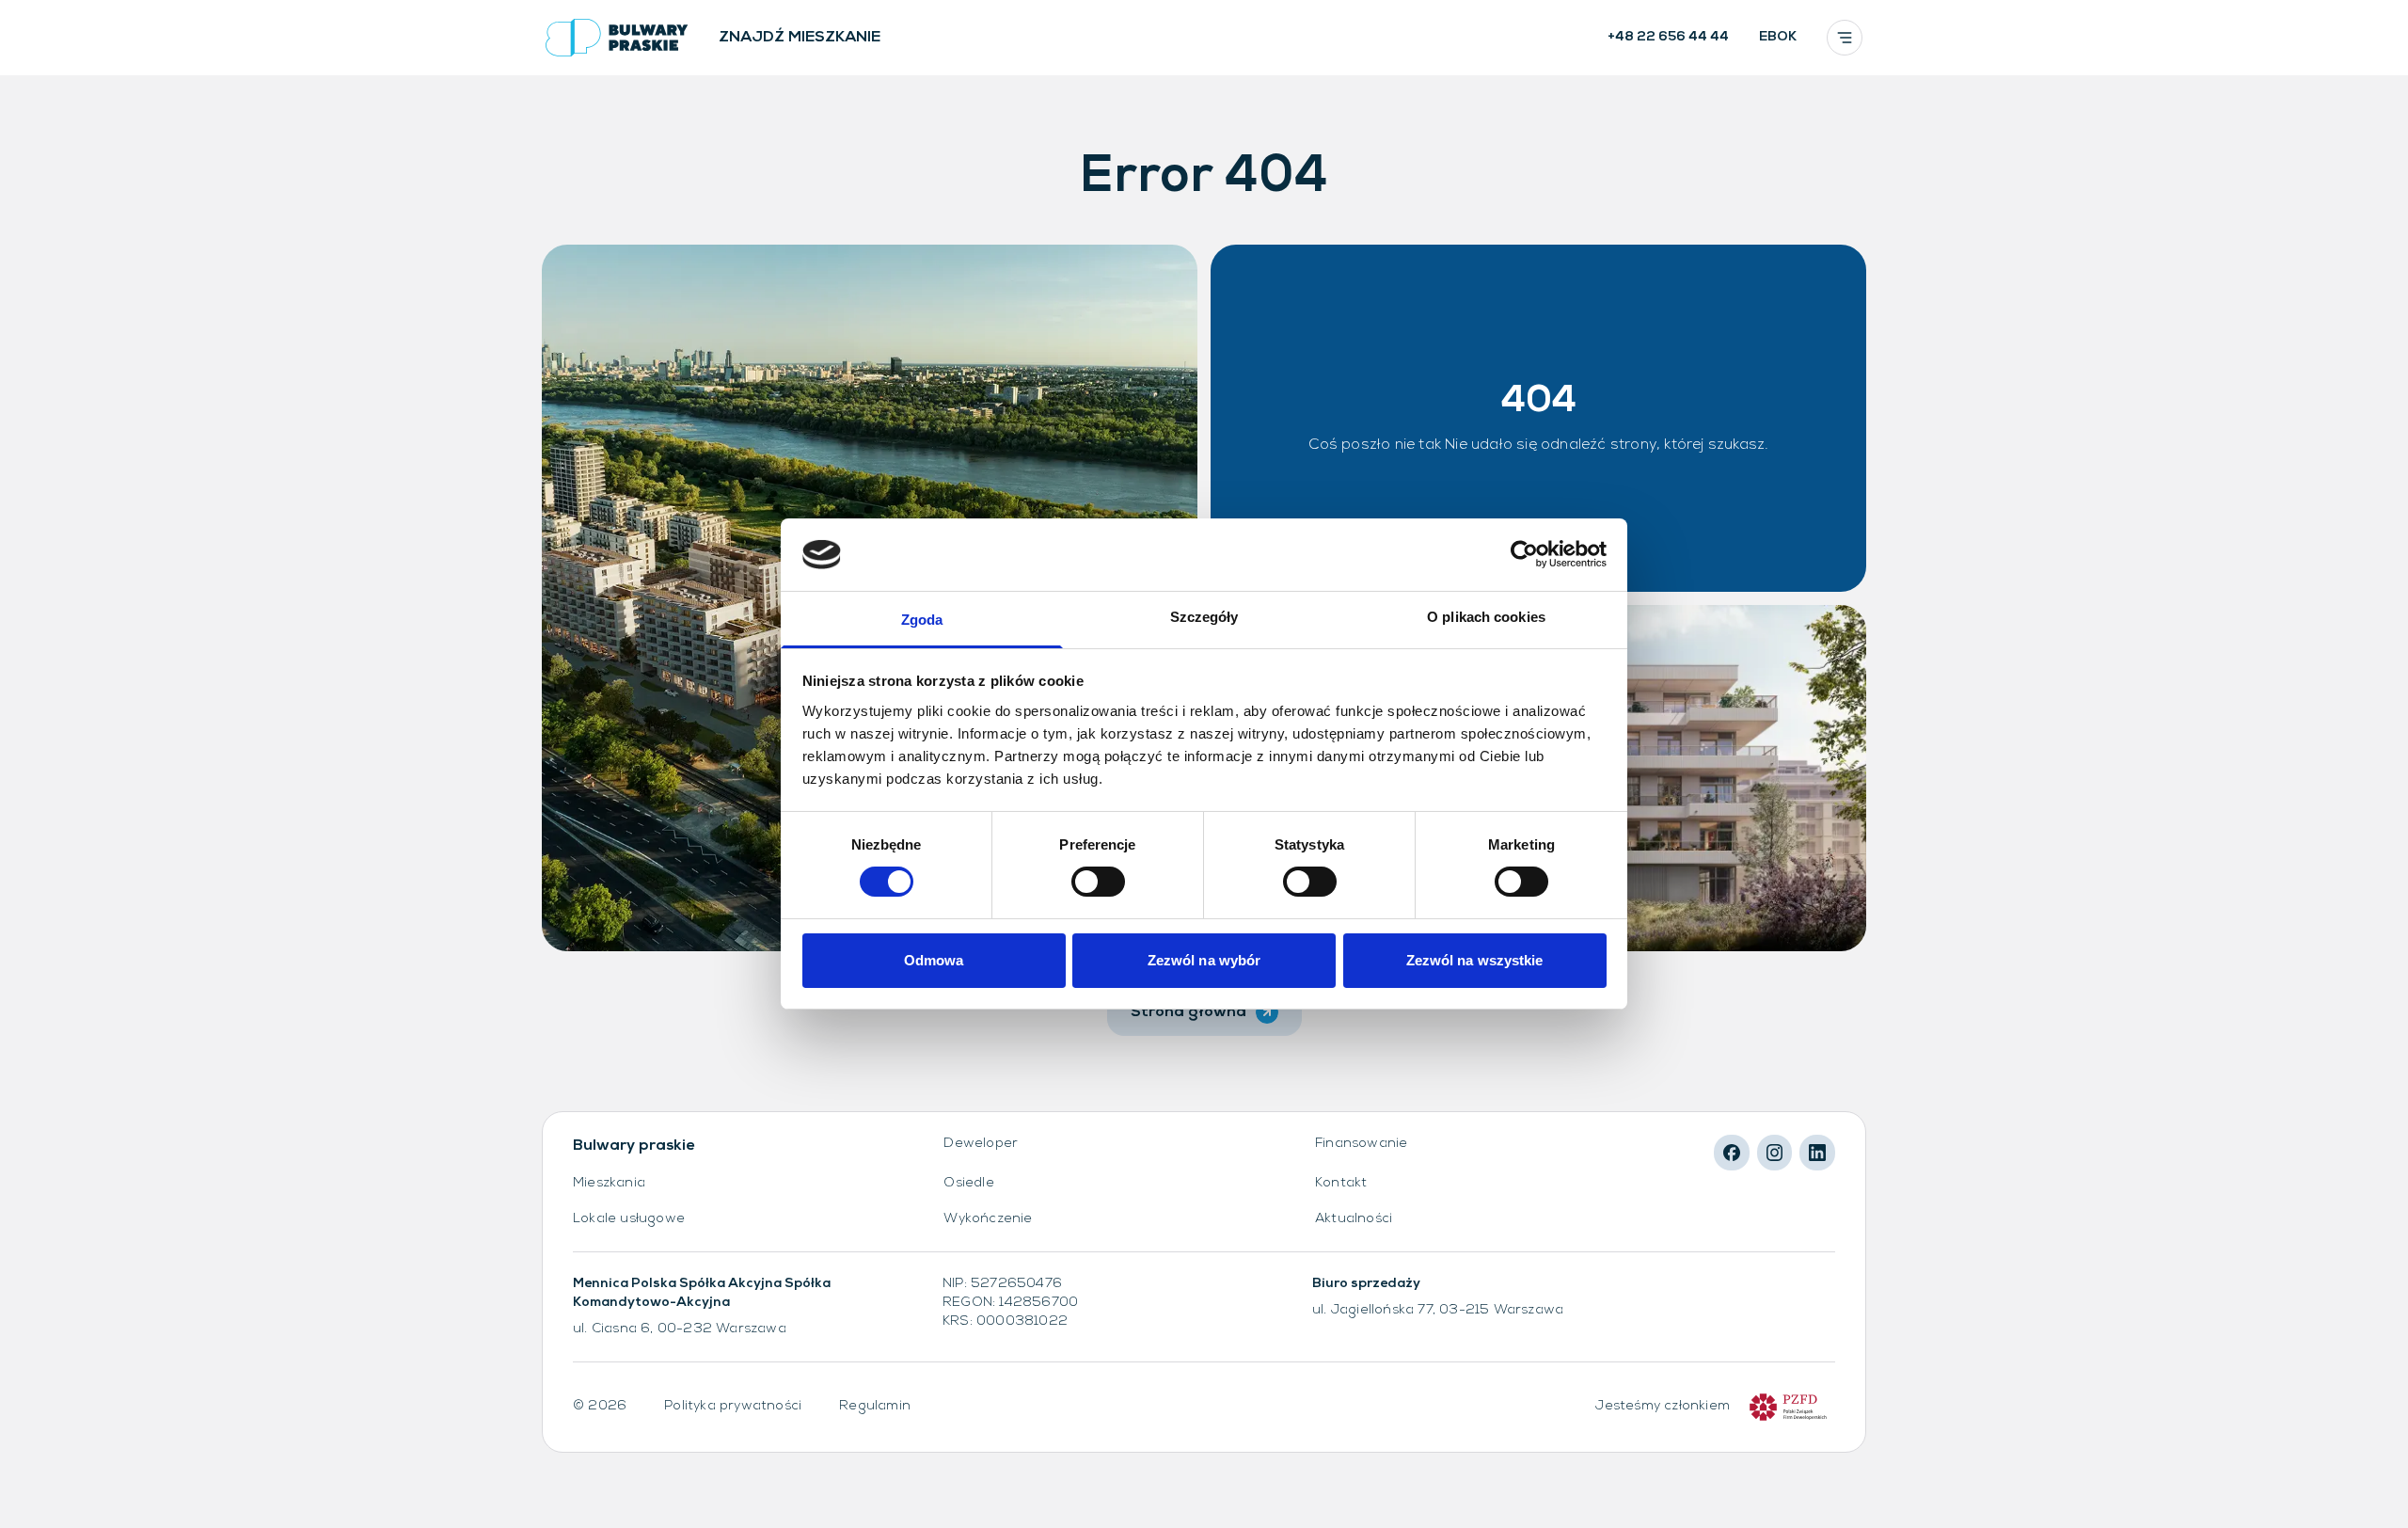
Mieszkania (609, 1183)
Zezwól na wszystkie (1475, 960)
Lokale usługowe (629, 1219)
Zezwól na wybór (1204, 960)
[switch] (1098, 882)
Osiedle (968, 1183)
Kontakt (1341, 1183)
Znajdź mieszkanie (800, 38)
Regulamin (875, 1406)
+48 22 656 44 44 (1668, 37)
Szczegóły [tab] (1204, 617)
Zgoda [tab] (922, 620)
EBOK (1778, 37)
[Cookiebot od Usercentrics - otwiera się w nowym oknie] (1524, 554)
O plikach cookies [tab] (1486, 617)
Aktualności (1354, 1219)
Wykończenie (988, 1219)
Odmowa (934, 960)
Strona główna (1188, 1012)
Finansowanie (1361, 1144)
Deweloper (981, 1144)
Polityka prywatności (733, 1406)
